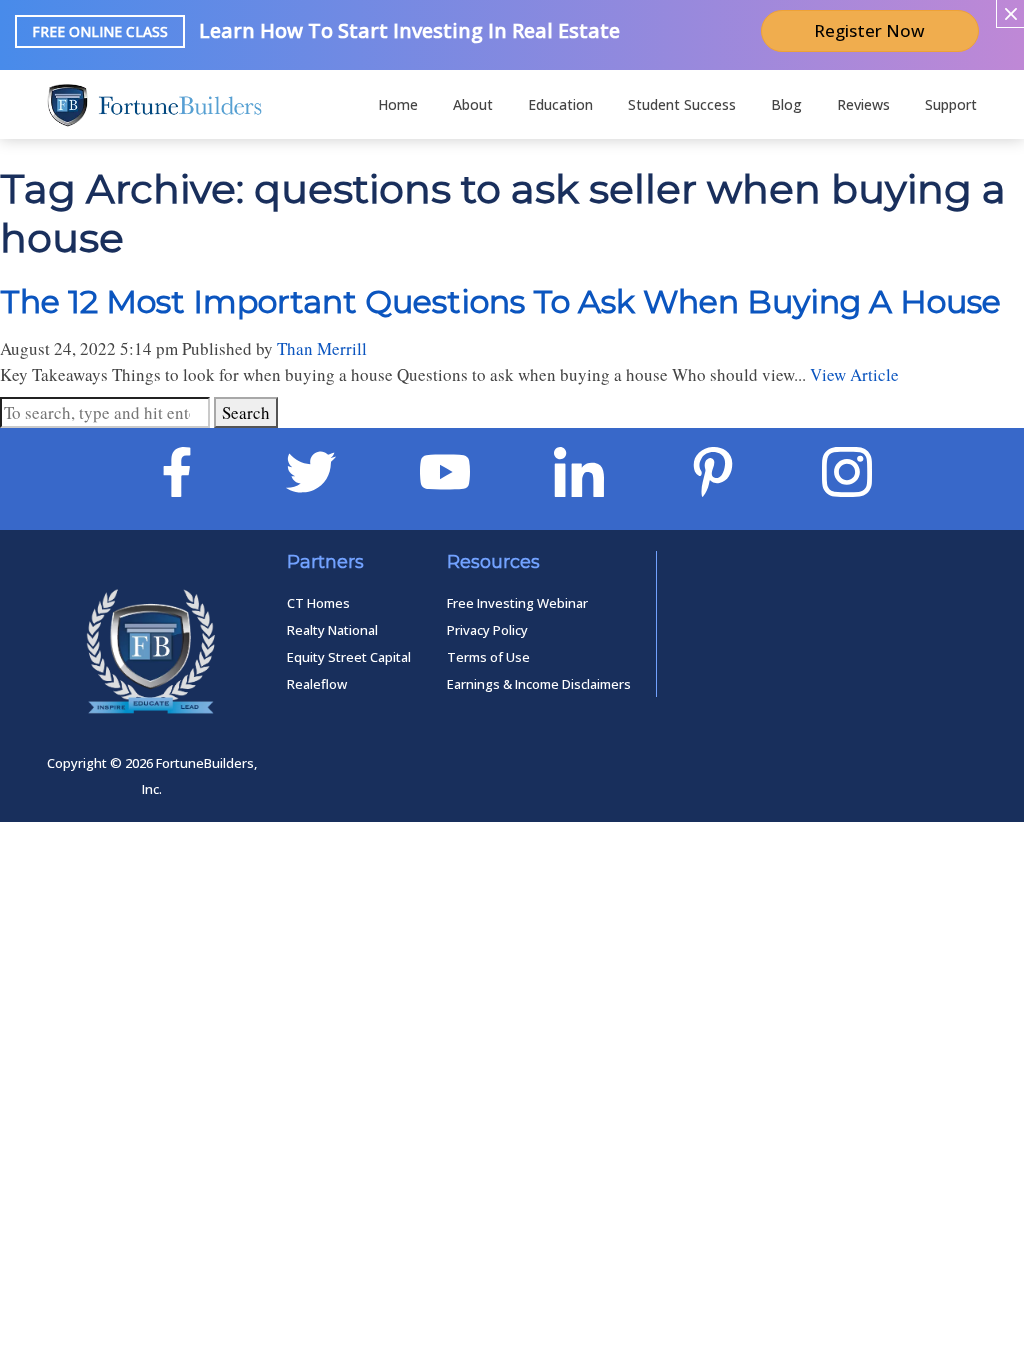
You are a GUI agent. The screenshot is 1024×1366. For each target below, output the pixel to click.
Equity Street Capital (349, 657)
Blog (786, 104)
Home (398, 104)
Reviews (863, 104)
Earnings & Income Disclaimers (539, 684)
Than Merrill (322, 348)
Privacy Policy (487, 630)
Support (951, 104)
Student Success (682, 104)
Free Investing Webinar (517, 603)
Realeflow (317, 684)
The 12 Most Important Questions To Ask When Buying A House (500, 301)
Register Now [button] (869, 30)
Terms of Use (488, 657)
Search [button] (246, 412)
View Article (854, 374)
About (473, 104)
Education (560, 104)
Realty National (332, 630)
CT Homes (318, 603)
